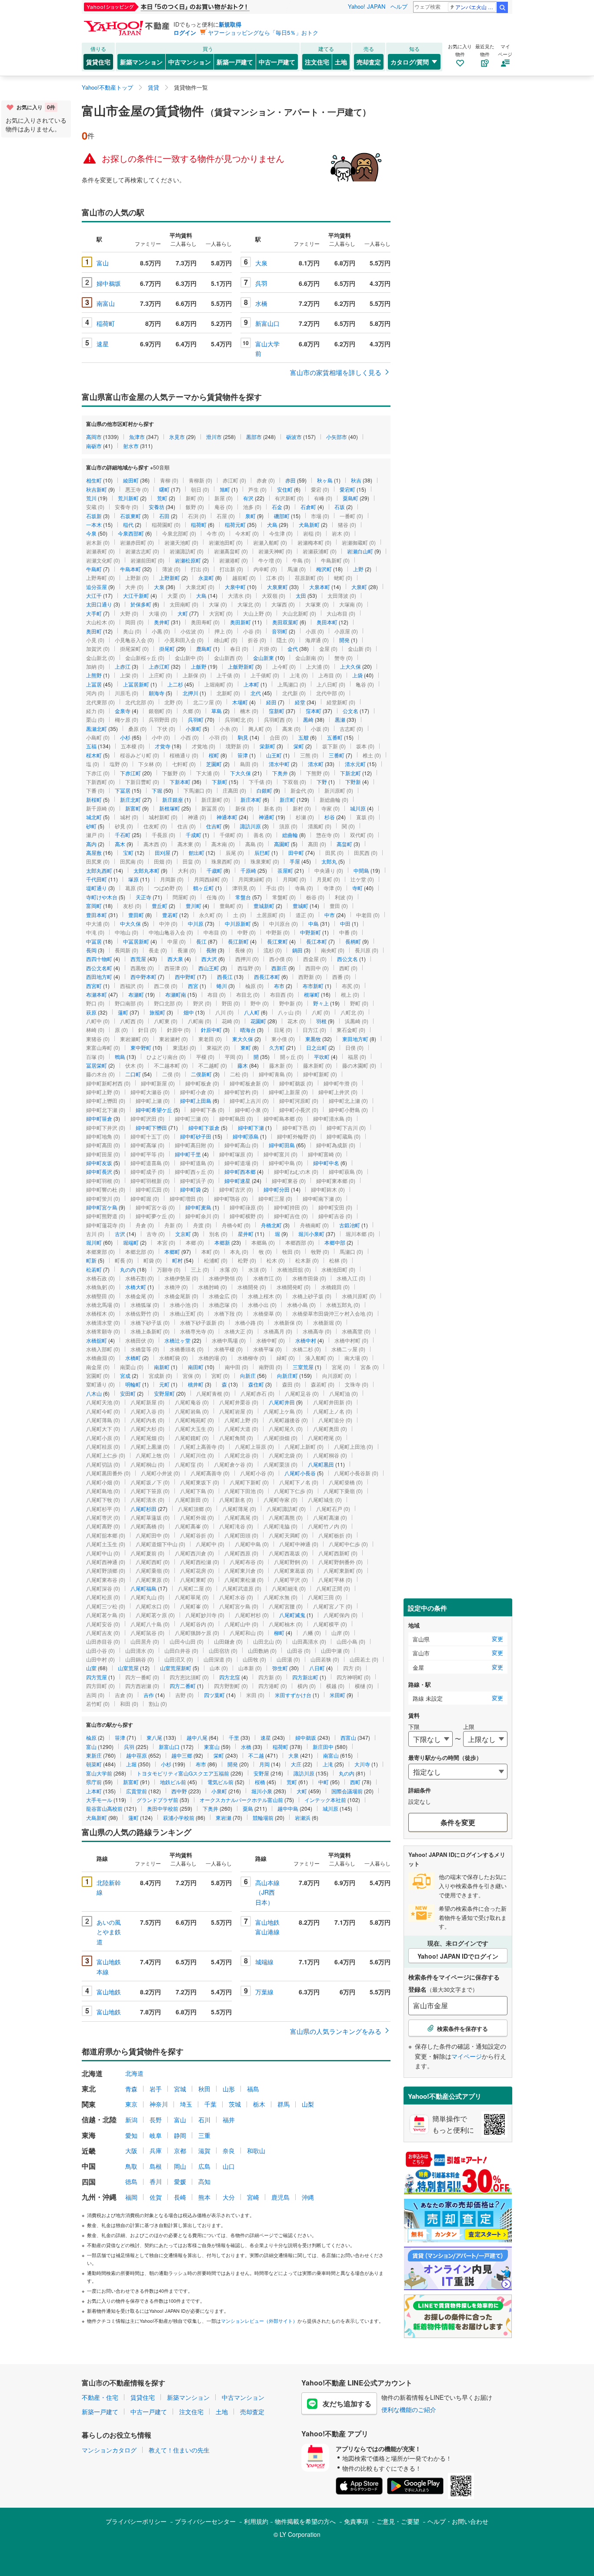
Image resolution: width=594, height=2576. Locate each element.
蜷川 (222, 986)
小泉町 (194, 729)
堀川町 (94, 1242)
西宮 (193, 986)
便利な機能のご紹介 (409, 2409)
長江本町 (317, 941)
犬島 (272, 524)
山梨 (308, 2104)
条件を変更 (458, 1822)
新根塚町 (170, 808)
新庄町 (287, 799)
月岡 (264, 1764)
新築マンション (141, 62)
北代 (256, 693)
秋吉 (356, 480)
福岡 (131, 2197)
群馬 (284, 2104)
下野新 (353, 782)
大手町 (94, 613)
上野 (358, 569)
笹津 (243, 755)
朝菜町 (94, 1764)
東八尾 (154, 1737)
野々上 (321, 1003)
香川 (156, 2181)
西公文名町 (99, 968)
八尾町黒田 (321, 1464)
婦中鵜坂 (109, 283)
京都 (180, 2151)
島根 (156, 2166)
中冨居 (94, 941)
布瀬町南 (176, 994)
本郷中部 (335, 1242)
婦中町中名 (326, 1163)
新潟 (131, 2120)
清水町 (316, 764)
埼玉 (186, 2104)
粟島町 (350, 498)
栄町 (299, 746)
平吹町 (322, 1057)
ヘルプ (399, 6)
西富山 (348, 1737)
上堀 (131, 1764)
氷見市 (177, 437)
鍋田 (297, 950)
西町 (355, 1782)
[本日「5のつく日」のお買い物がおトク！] (186, 7)
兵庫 (156, 2151)
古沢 (120, 1234)
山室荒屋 (128, 1668)
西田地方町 (99, 976)
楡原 (91, 1737)
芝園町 (214, 764)
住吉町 (214, 826)
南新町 (162, 1367)
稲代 (128, 524)
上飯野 (199, 666)
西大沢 (209, 959)
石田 (164, 516)
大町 (183, 613)
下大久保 (240, 773)
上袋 (357, 675)
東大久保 (243, 1039)
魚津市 (137, 437)
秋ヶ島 (325, 480)
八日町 (317, 1668)
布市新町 (313, 986)
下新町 (220, 782)
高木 (120, 844)
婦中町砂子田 (196, 1136)
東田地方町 (355, 1039)
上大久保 (350, 666)
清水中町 (279, 764)
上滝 (328, 1764)
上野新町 (170, 578)
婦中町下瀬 (251, 1127)
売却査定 (369, 62)
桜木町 (94, 755)
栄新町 (267, 746)
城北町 (94, 817)
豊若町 (170, 915)
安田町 (128, 1393)
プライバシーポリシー (136, 2521)
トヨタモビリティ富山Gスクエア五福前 (183, 1773)
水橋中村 (306, 1340)
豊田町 (136, 915)
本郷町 (172, 1251)
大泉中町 (235, 587)
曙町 (164, 489)
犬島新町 (309, 524)
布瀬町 (136, 994)
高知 (204, 2181)
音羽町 (280, 631)
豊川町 (194, 906)
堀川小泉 (262, 1791)
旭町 (225, 489)
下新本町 (180, 782)
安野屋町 (164, 1393)
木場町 (240, 702)
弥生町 (280, 1668)
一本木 (94, 524)
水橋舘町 (97, 1340)
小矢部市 (337, 437)
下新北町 (350, 773)
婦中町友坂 (99, 1163)
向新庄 (248, 1375)
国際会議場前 (347, 1791)
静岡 (180, 2135)
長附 (211, 950)
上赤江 (123, 666)
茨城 (235, 2104)
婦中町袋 (190, 1189)
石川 (204, 2120)
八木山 (94, 1393)
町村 (177, 1260)
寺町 (357, 888)
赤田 (290, 480)
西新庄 (279, 968)
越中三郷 (182, 1755)
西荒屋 (138, 959)
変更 (497, 1639)
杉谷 (330, 817)
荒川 (91, 498)
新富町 (133, 808)
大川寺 (362, 1764)
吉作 (149, 1695)
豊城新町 (264, 906)
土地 (341, 62)
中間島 (361, 870)
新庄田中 (323, 1747)
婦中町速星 (237, 1181)
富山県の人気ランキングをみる (336, 2031)
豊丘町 (160, 906)
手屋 (295, 861)
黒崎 (308, 719)
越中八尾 (197, 1737)
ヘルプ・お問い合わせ (458, 2521)
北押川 (190, 693)
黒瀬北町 (97, 729)
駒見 (243, 737)
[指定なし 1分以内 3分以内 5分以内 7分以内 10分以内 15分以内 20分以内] (458, 1772)
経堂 (300, 702)
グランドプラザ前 (157, 1800)
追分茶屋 (97, 587)
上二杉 (175, 684)
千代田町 (97, 879)
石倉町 (308, 507)
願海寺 (157, 693)
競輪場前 (263, 1817)
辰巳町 (262, 853)
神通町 (267, 817)
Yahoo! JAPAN (367, 6)
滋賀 (204, 2151)
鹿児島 (280, 2197)
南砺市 (94, 446)
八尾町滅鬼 (292, 1615)
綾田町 (131, 480)
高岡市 (94, 437)
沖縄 (308, 2197)
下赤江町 (130, 773)
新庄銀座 (173, 799)
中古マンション (190, 62)
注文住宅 (317, 62)
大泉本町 (320, 587)
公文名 (350, 711)
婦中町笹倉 (99, 1118)
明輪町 (133, 1384)
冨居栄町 (97, 1065)
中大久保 (130, 923)
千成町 (194, 835)
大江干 (94, 595)
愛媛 (180, 2181)
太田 (301, 595)
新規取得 (230, 24)
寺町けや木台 (102, 897)
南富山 (106, 303)
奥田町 (94, 631)
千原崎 (248, 870)
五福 (91, 746)
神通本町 (227, 817)
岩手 (156, 2089)
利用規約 (256, 2521)
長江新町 (238, 941)
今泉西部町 (131, 533)
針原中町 (211, 1030)
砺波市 (294, 437)
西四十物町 (99, 959)
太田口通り (99, 604)
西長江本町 (267, 976)
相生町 (94, 480)
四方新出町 (305, 1677)
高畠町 (344, 844)
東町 (246, 1047)
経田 (271, 702)
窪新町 (277, 711)
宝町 (128, 853)
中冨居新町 (136, 941)
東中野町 (141, 1047)
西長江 (225, 976)
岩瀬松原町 (188, 560)
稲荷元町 (235, 524)
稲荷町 (106, 323)
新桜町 (94, 799)
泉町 (250, 516)
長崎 (180, 2197)
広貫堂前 (137, 1791)
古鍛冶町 (350, 1225)
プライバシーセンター (205, 2521)
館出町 (197, 853)
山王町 (274, 755)
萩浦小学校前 (179, 1817)
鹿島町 (204, 648)
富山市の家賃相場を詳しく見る (336, 372)
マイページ (467, 2056)
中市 (330, 915)
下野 (322, 782)
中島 (314, 923)
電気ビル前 (220, 1782)
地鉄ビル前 (173, 1782)
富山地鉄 (109, 1992)
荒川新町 (128, 498)
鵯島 (120, 1057)
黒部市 (254, 437)
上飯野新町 (241, 666)
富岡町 (94, 906)
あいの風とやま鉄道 (109, 1932)
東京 (131, 2104)
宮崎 (253, 2197)
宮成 (125, 1375)
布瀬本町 (97, 994)
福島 (253, 2089)
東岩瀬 (224, 1817)
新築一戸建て (235, 62)
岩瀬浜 (303, 1817)
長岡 (91, 950)
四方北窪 (230, 1677)
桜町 (214, 755)
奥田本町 (327, 622)
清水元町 (355, 764)
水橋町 (133, 1358)
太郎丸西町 (99, 870)
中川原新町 (238, 923)
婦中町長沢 (99, 1171)
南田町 (196, 1367)
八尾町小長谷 (300, 1473)
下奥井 (280, 773)
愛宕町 (347, 489)
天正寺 (143, 897)
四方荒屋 (97, 1677)
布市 (279, 986)
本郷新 (222, 1242)
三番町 (337, 755)
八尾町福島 (143, 1588)
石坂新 (94, 516)
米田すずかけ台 (293, 1695)
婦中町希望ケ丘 (154, 1110)
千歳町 (214, 870)
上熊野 (94, 675)
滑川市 (214, 437)
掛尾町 (167, 648)
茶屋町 (285, 870)
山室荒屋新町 (176, 1668)
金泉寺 (123, 711)
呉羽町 (196, 719)
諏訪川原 (250, 826)
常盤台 (243, 897)
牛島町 (94, 569)
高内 (91, 844)
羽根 (321, 1021)
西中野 (179, 1791)
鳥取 (131, 2166)
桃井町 (196, 1384)
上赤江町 (159, 666)
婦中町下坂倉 (204, 1127)
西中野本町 (143, 976)
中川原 (196, 923)
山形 (229, 2089)
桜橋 (260, 1782)
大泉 (261, 263)
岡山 (180, 2166)
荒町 (162, 498)
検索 (502, 7)
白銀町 (264, 790)
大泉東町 (277, 587)
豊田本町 (97, 915)
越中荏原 (137, 1755)
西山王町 (209, 968)
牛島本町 (130, 569)
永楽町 (206, 578)
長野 (156, 2120)
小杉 (125, 737)
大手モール (99, 1800)
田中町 (296, 853)
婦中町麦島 (198, 1207)
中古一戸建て (277, 62)
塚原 (133, 879)
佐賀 (156, 2197)
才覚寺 (163, 746)
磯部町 (282, 516)
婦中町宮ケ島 (102, 1207)
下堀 (157, 790)
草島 (217, 711)
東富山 (212, 1747)
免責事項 (356, 2521)
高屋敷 (94, 853)
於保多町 (141, 604)
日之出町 (317, 1047)
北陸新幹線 (109, 1887)
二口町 (133, 1074)
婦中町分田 (277, 1189)
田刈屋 (163, 853)
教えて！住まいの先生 (179, 2450)
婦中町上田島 (196, 1100)
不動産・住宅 (100, 2397)
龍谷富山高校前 (104, 1808)
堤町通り (97, 888)
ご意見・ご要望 (398, 2521)
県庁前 (94, 1782)
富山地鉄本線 (109, 1966)
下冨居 (123, 790)
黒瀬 (340, 719)
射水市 (131, 446)
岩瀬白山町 (360, 551)
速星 (103, 344)
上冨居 (94, 684)
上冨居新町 (136, 684)
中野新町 (310, 932)
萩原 (91, 1012)
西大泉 (175, 959)
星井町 (246, 1234)
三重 (204, 2135)
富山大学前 (267, 348)
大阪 (131, 2151)
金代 (293, 648)
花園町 (258, 1021)
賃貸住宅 (98, 62)
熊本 (204, 2197)
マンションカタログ (109, 2450)
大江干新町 (136, 595)
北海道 (134, 2073)
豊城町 (300, 906)
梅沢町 (324, 569)
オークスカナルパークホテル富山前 (241, 1800)
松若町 (94, 1269)
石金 (277, 507)
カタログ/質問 (410, 62)
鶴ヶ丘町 (204, 888)
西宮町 (94, 986)
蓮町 (123, 1012)
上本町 (251, 684)
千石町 (123, 835)
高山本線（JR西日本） (267, 1892)
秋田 (204, 2089)
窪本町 (314, 711)
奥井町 (162, 622)
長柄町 (353, 941)
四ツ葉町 (214, 1695)
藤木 (243, 1065)
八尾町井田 (282, 1402)
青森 (131, 2089)
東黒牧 (313, 1039)
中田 (345, 923)
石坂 (340, 507)
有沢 (248, 498)
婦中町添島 (246, 1136)
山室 (91, 1668)
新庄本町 (251, 799)
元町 (164, 1384)
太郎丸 (329, 861)
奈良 (229, 2151)
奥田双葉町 (285, 622)
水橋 (261, 303)
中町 (324, 1782)
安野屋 (261, 1773)
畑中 (189, 1012)
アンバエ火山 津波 (476, 7)
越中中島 (288, 1808)
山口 (229, 2166)
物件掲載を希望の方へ (305, 2521)
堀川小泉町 (311, 1234)
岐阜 (156, 2135)
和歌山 (256, 2151)
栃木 (259, 2104)
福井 (229, 2120)
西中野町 (185, 976)
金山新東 (264, 658)
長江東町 (277, 941)
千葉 (210, 2104)
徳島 (131, 2181)
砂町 (91, 826)
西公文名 (347, 959)
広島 (204, 2166)
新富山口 (267, 323)
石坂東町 (130, 516)
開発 (344, 640)
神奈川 (159, 2104)
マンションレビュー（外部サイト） (259, 2321)
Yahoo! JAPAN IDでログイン (458, 1956)
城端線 (264, 1962)
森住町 (256, 1384)
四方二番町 (183, 1686)
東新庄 (94, 1755)
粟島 (248, 1808)
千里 (234, 1737)
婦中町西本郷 (240, 1171)
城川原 (358, 808)
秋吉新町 (97, 489)
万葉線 (264, 1992)
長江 (201, 941)
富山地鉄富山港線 (267, 1927)
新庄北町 (130, 799)
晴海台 (248, 1030)
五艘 (304, 737)
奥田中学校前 (163, 1808)
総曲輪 (290, 835)
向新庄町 (287, 1375)
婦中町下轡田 (151, 1127)
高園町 (282, 844)
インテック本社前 (325, 1800)
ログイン (185, 32)
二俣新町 (201, 1074)
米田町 (337, 1695)
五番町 (335, 737)
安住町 (285, 489)
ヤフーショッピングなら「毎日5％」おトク (263, 32)
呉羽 (261, 283)
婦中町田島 (282, 1145)
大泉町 (359, 587)
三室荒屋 (303, 1367)
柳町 (279, 1633)
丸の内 (128, 1269)
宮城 (180, 2089)
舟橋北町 (271, 1225)
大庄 (296, 1764)
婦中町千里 (188, 1154)
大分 (229, 2197)
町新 (91, 1260)
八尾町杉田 (143, 1509)
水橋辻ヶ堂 (177, 1340)
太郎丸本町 (147, 870)
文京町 (183, 1234)
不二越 (256, 1755)
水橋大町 (136, 1287)
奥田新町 (240, 622)
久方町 (277, 1047)
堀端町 (131, 1242)
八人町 (252, 1012)
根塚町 (312, 994)
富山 (103, 263)
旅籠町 (157, 1012)
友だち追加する (347, 2403)
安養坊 (157, 507)
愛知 (131, 2135)
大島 (201, 595)
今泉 (91, 533)
